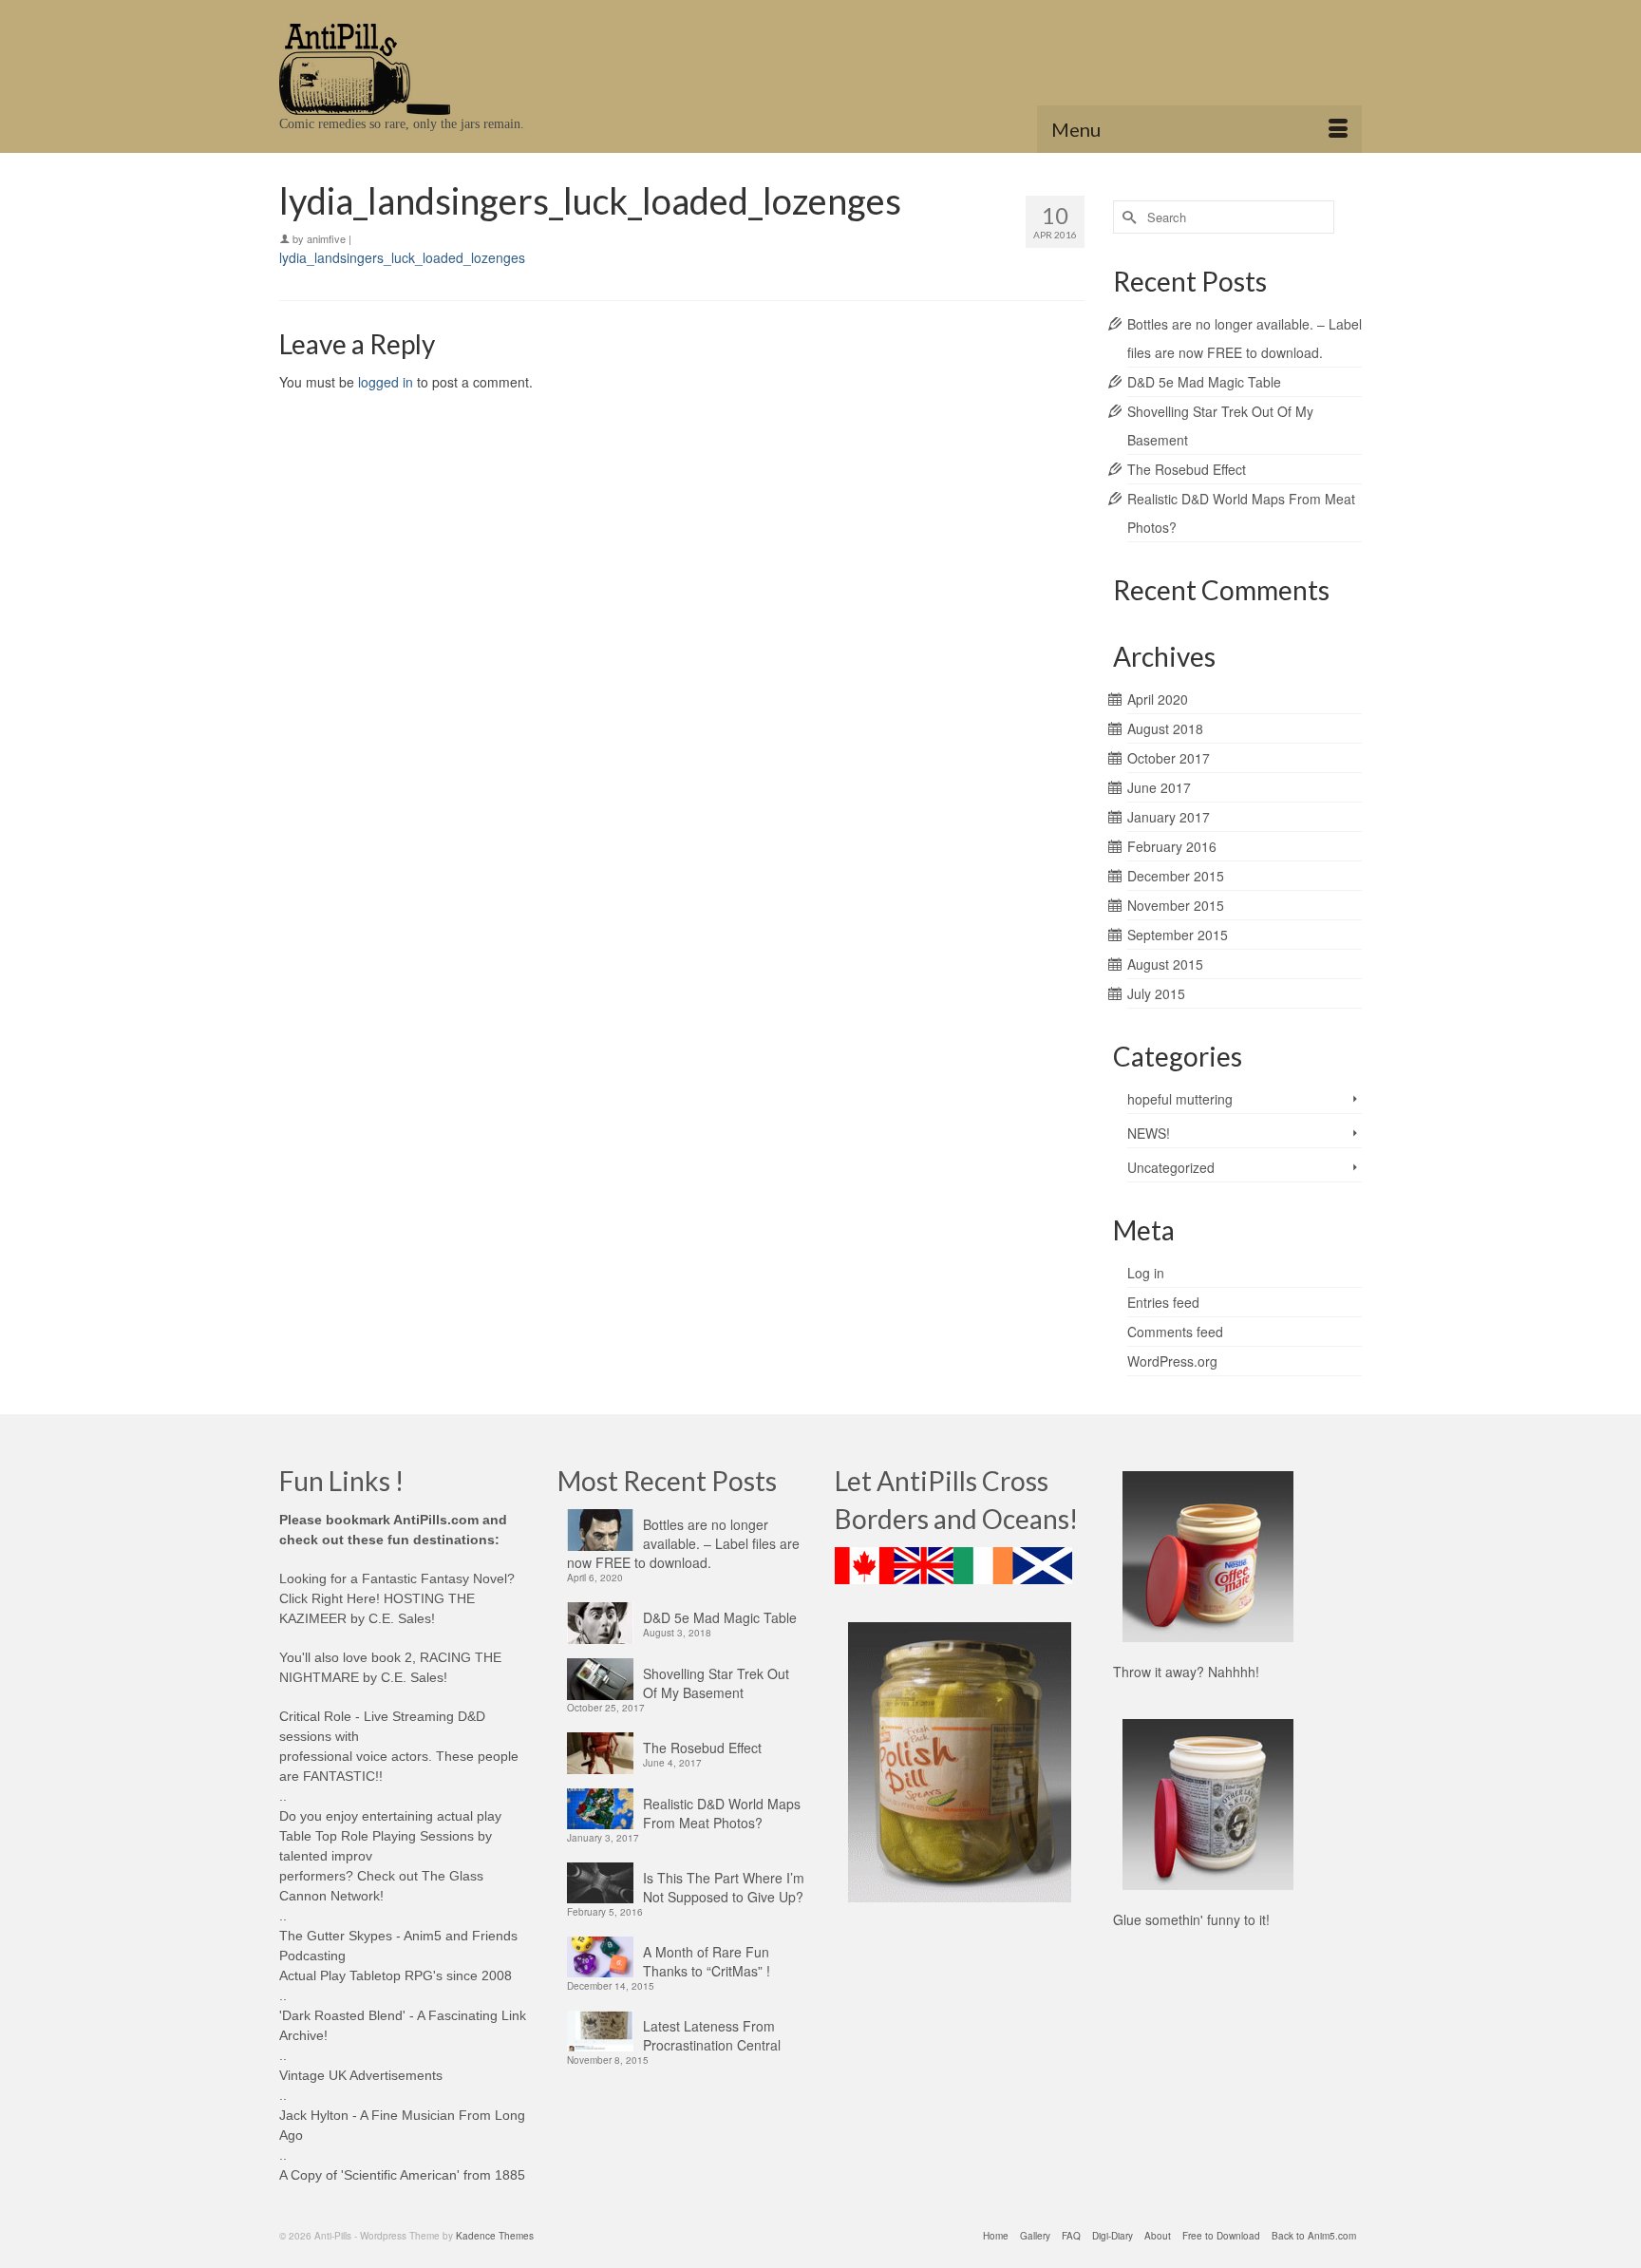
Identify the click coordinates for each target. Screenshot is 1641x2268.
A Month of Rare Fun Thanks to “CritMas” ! (707, 1961)
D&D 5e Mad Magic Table (1204, 382)
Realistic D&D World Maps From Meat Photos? (722, 1813)
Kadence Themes (495, 2236)
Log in (1146, 1273)
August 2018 (1165, 728)
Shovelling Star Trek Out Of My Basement (716, 1683)
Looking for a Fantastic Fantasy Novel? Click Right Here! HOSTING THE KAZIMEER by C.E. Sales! (397, 1598)
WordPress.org (1172, 1361)
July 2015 (1156, 993)
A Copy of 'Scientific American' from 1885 (402, 2175)
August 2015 (1165, 964)
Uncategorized (1171, 1167)
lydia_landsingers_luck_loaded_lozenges (402, 257)
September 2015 (1178, 935)
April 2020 (1158, 699)
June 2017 (1159, 787)
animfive (326, 238)
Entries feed (1163, 1302)
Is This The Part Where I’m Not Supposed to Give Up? (724, 1887)
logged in (386, 382)
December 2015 (1176, 876)
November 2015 (1176, 905)
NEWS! (1149, 1133)
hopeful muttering (1180, 1099)
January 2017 (1169, 817)
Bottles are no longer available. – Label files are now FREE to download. (683, 1543)
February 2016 (1172, 846)
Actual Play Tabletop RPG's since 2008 (396, 1975)
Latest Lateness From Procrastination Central (712, 2035)
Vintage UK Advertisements (361, 2075)
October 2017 (1169, 758)
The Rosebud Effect (1187, 469)
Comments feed (1175, 1332)
